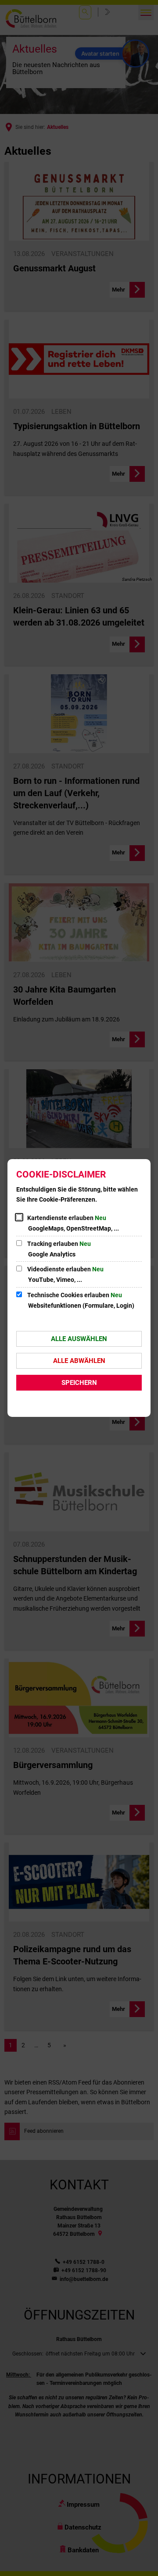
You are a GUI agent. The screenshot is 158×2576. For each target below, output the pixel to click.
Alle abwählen (79, 1361)
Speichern (79, 1383)
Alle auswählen (79, 1339)
